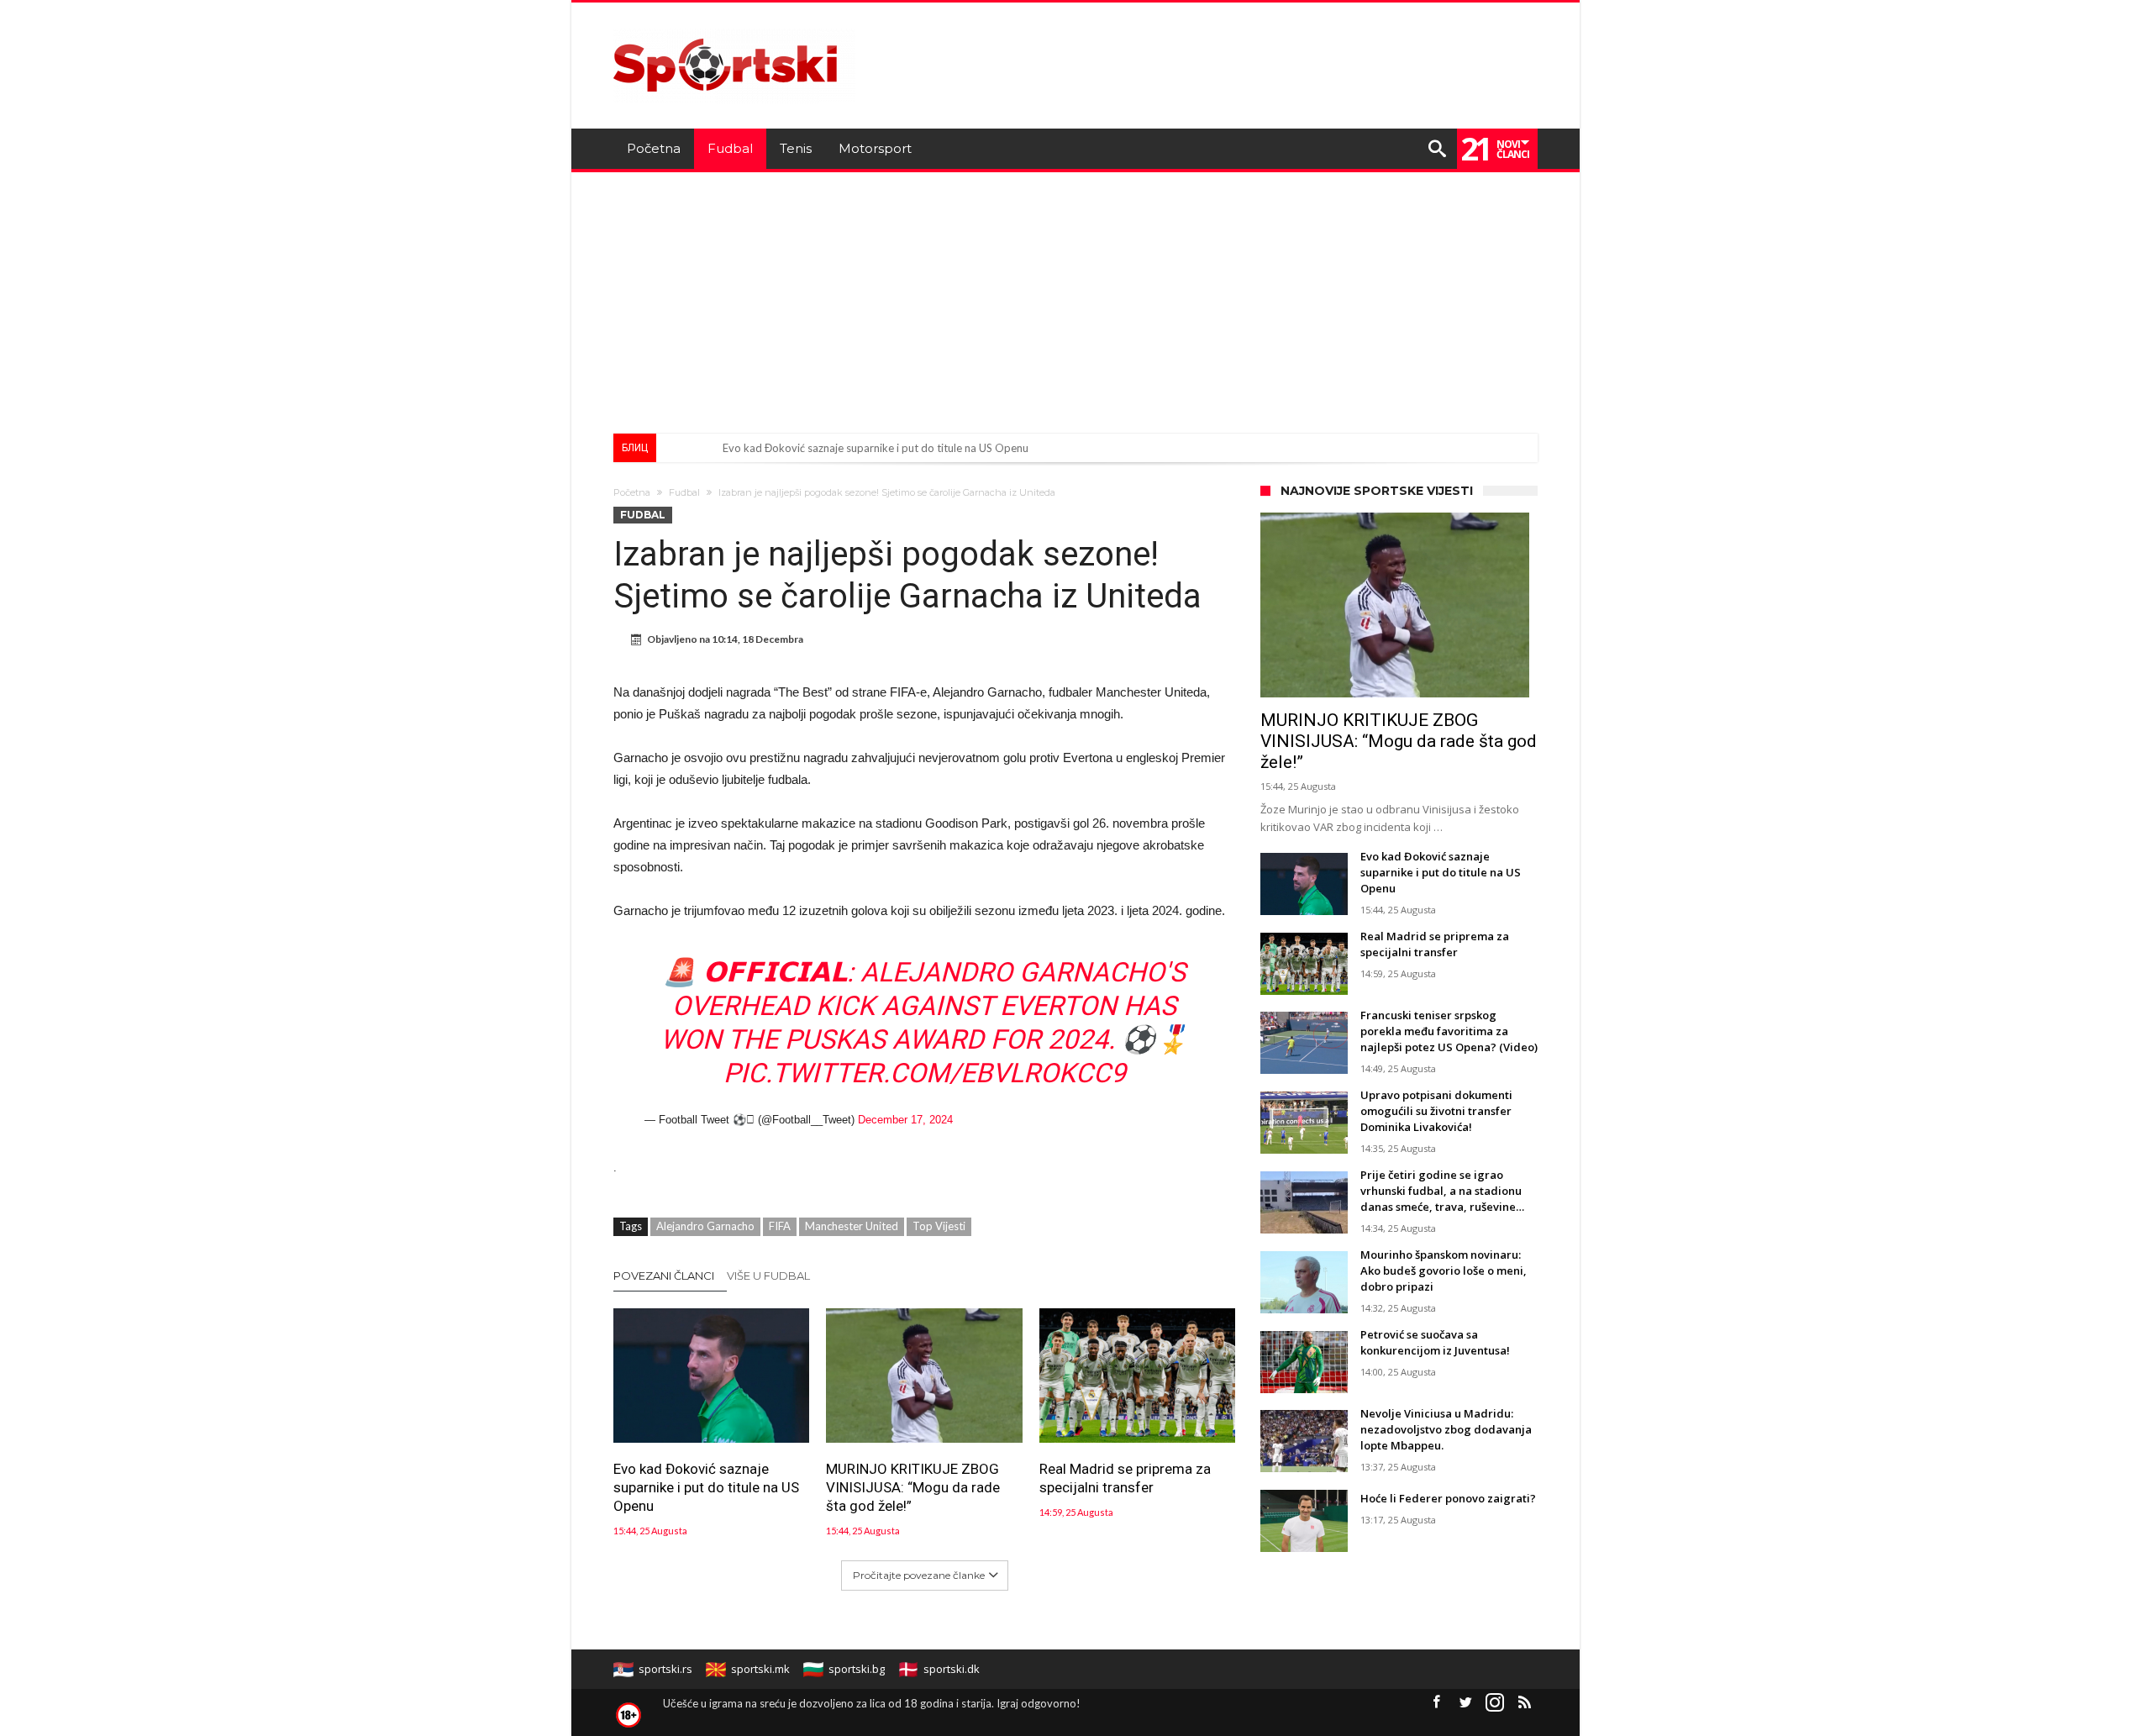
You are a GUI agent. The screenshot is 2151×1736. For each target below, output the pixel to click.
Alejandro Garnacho (705, 1226)
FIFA (780, 1226)
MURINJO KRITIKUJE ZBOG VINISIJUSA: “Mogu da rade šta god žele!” (913, 1487)
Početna (632, 492)
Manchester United (852, 1226)
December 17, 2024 (905, 1120)
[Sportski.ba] (734, 27)
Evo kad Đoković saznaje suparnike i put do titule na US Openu (876, 448)
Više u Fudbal (768, 1276)
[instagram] (1495, 1703)
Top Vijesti (939, 1226)
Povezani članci (664, 1276)
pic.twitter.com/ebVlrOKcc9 (925, 1073)
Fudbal (684, 492)
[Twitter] (1465, 1703)
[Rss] (1524, 1703)
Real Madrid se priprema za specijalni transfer (1125, 1478)
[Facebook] (1436, 1703)
